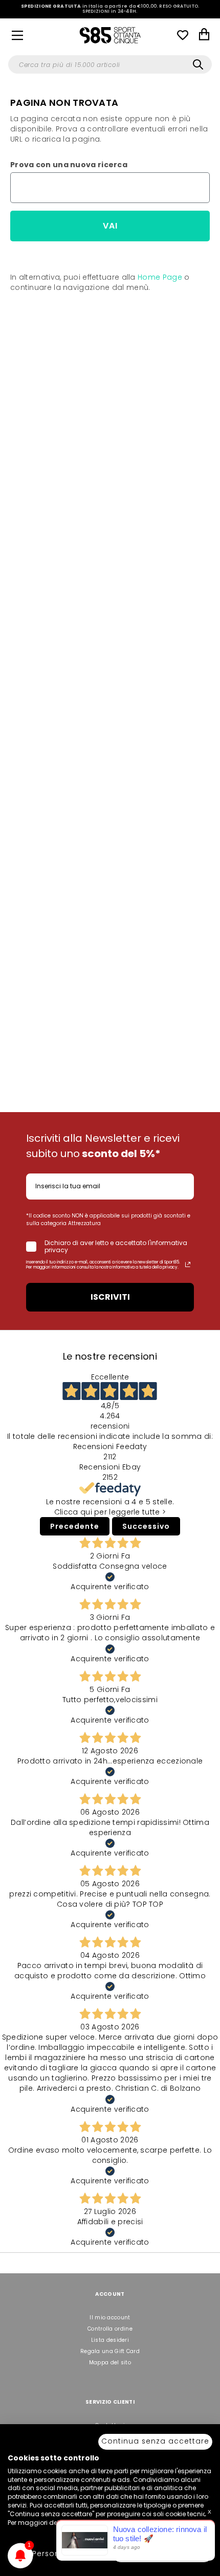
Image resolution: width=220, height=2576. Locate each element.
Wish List (183, 35)
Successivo (146, 1526)
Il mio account (110, 2318)
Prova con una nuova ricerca (69, 165)
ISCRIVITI (110, 1297)
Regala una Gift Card (110, 2351)
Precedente (75, 1526)
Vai (110, 226)
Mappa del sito (110, 2363)
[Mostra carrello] (204, 36)
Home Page (160, 277)
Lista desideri (110, 2340)
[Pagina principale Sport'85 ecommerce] (110, 35)
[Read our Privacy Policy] (188, 1264)
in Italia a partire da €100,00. (110, 9)
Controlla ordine (110, 2329)
